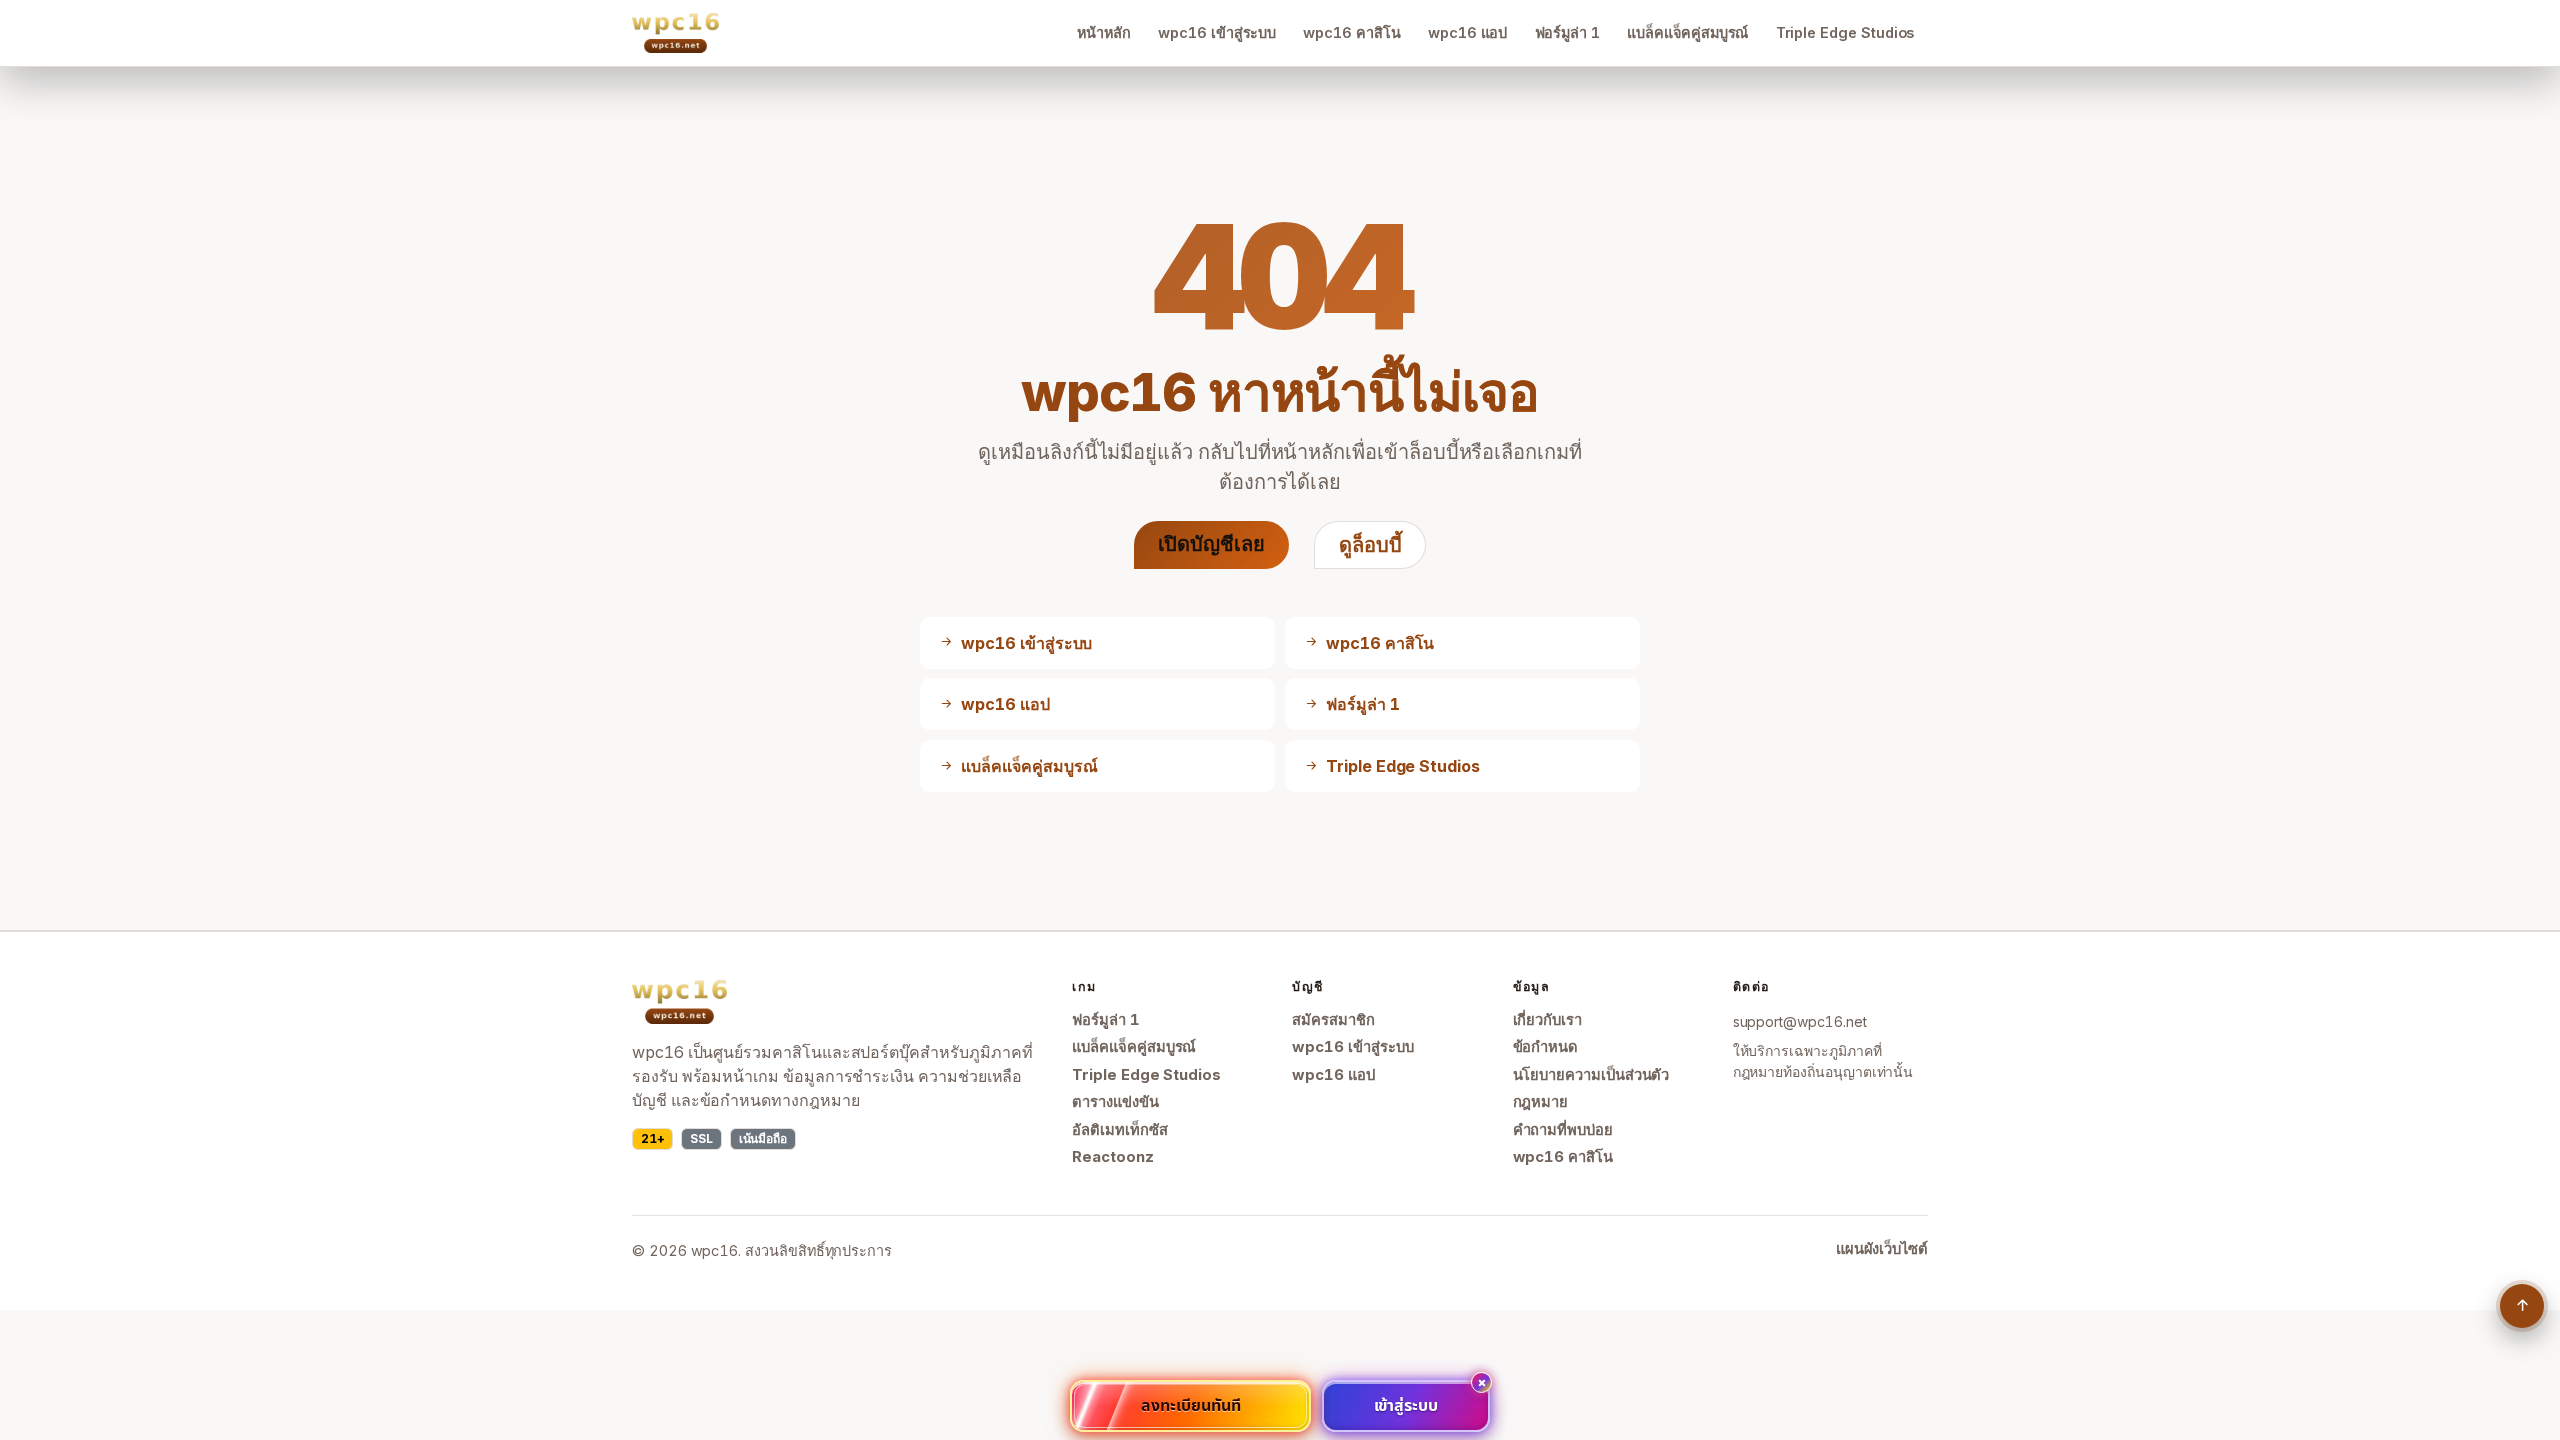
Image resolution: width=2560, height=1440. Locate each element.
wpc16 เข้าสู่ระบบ (1217, 32)
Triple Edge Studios (1845, 32)
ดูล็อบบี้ (1370, 545)
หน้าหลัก (1104, 32)
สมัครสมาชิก (1333, 1020)
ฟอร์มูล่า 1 (1568, 32)
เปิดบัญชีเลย (1211, 544)
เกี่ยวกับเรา (1547, 1020)
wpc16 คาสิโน (1351, 32)
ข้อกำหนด (1546, 1047)
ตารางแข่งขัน (1115, 1102)
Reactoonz (1112, 1157)
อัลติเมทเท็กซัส (1119, 1130)
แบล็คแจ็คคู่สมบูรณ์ (1687, 32)
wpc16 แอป (1467, 32)
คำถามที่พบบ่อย (1563, 1130)
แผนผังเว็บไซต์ (1882, 1249)
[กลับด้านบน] (2522, 1306)
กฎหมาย (1541, 1102)
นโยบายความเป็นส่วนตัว (1591, 1075)
